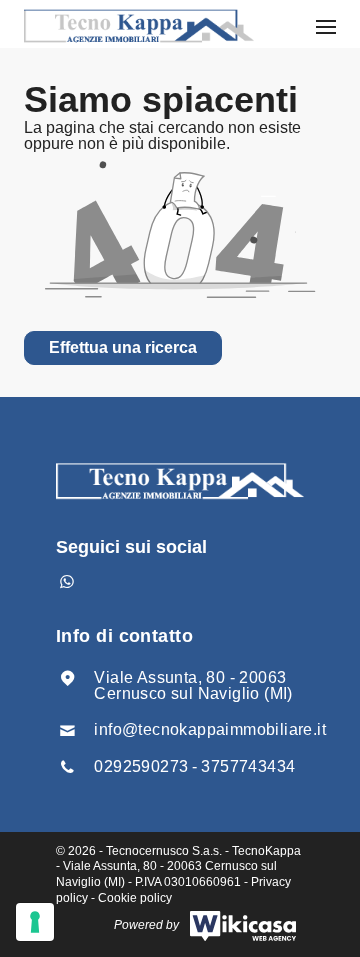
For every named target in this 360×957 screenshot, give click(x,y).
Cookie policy (135, 898)
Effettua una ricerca (123, 347)
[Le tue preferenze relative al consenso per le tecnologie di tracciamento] (35, 922)
